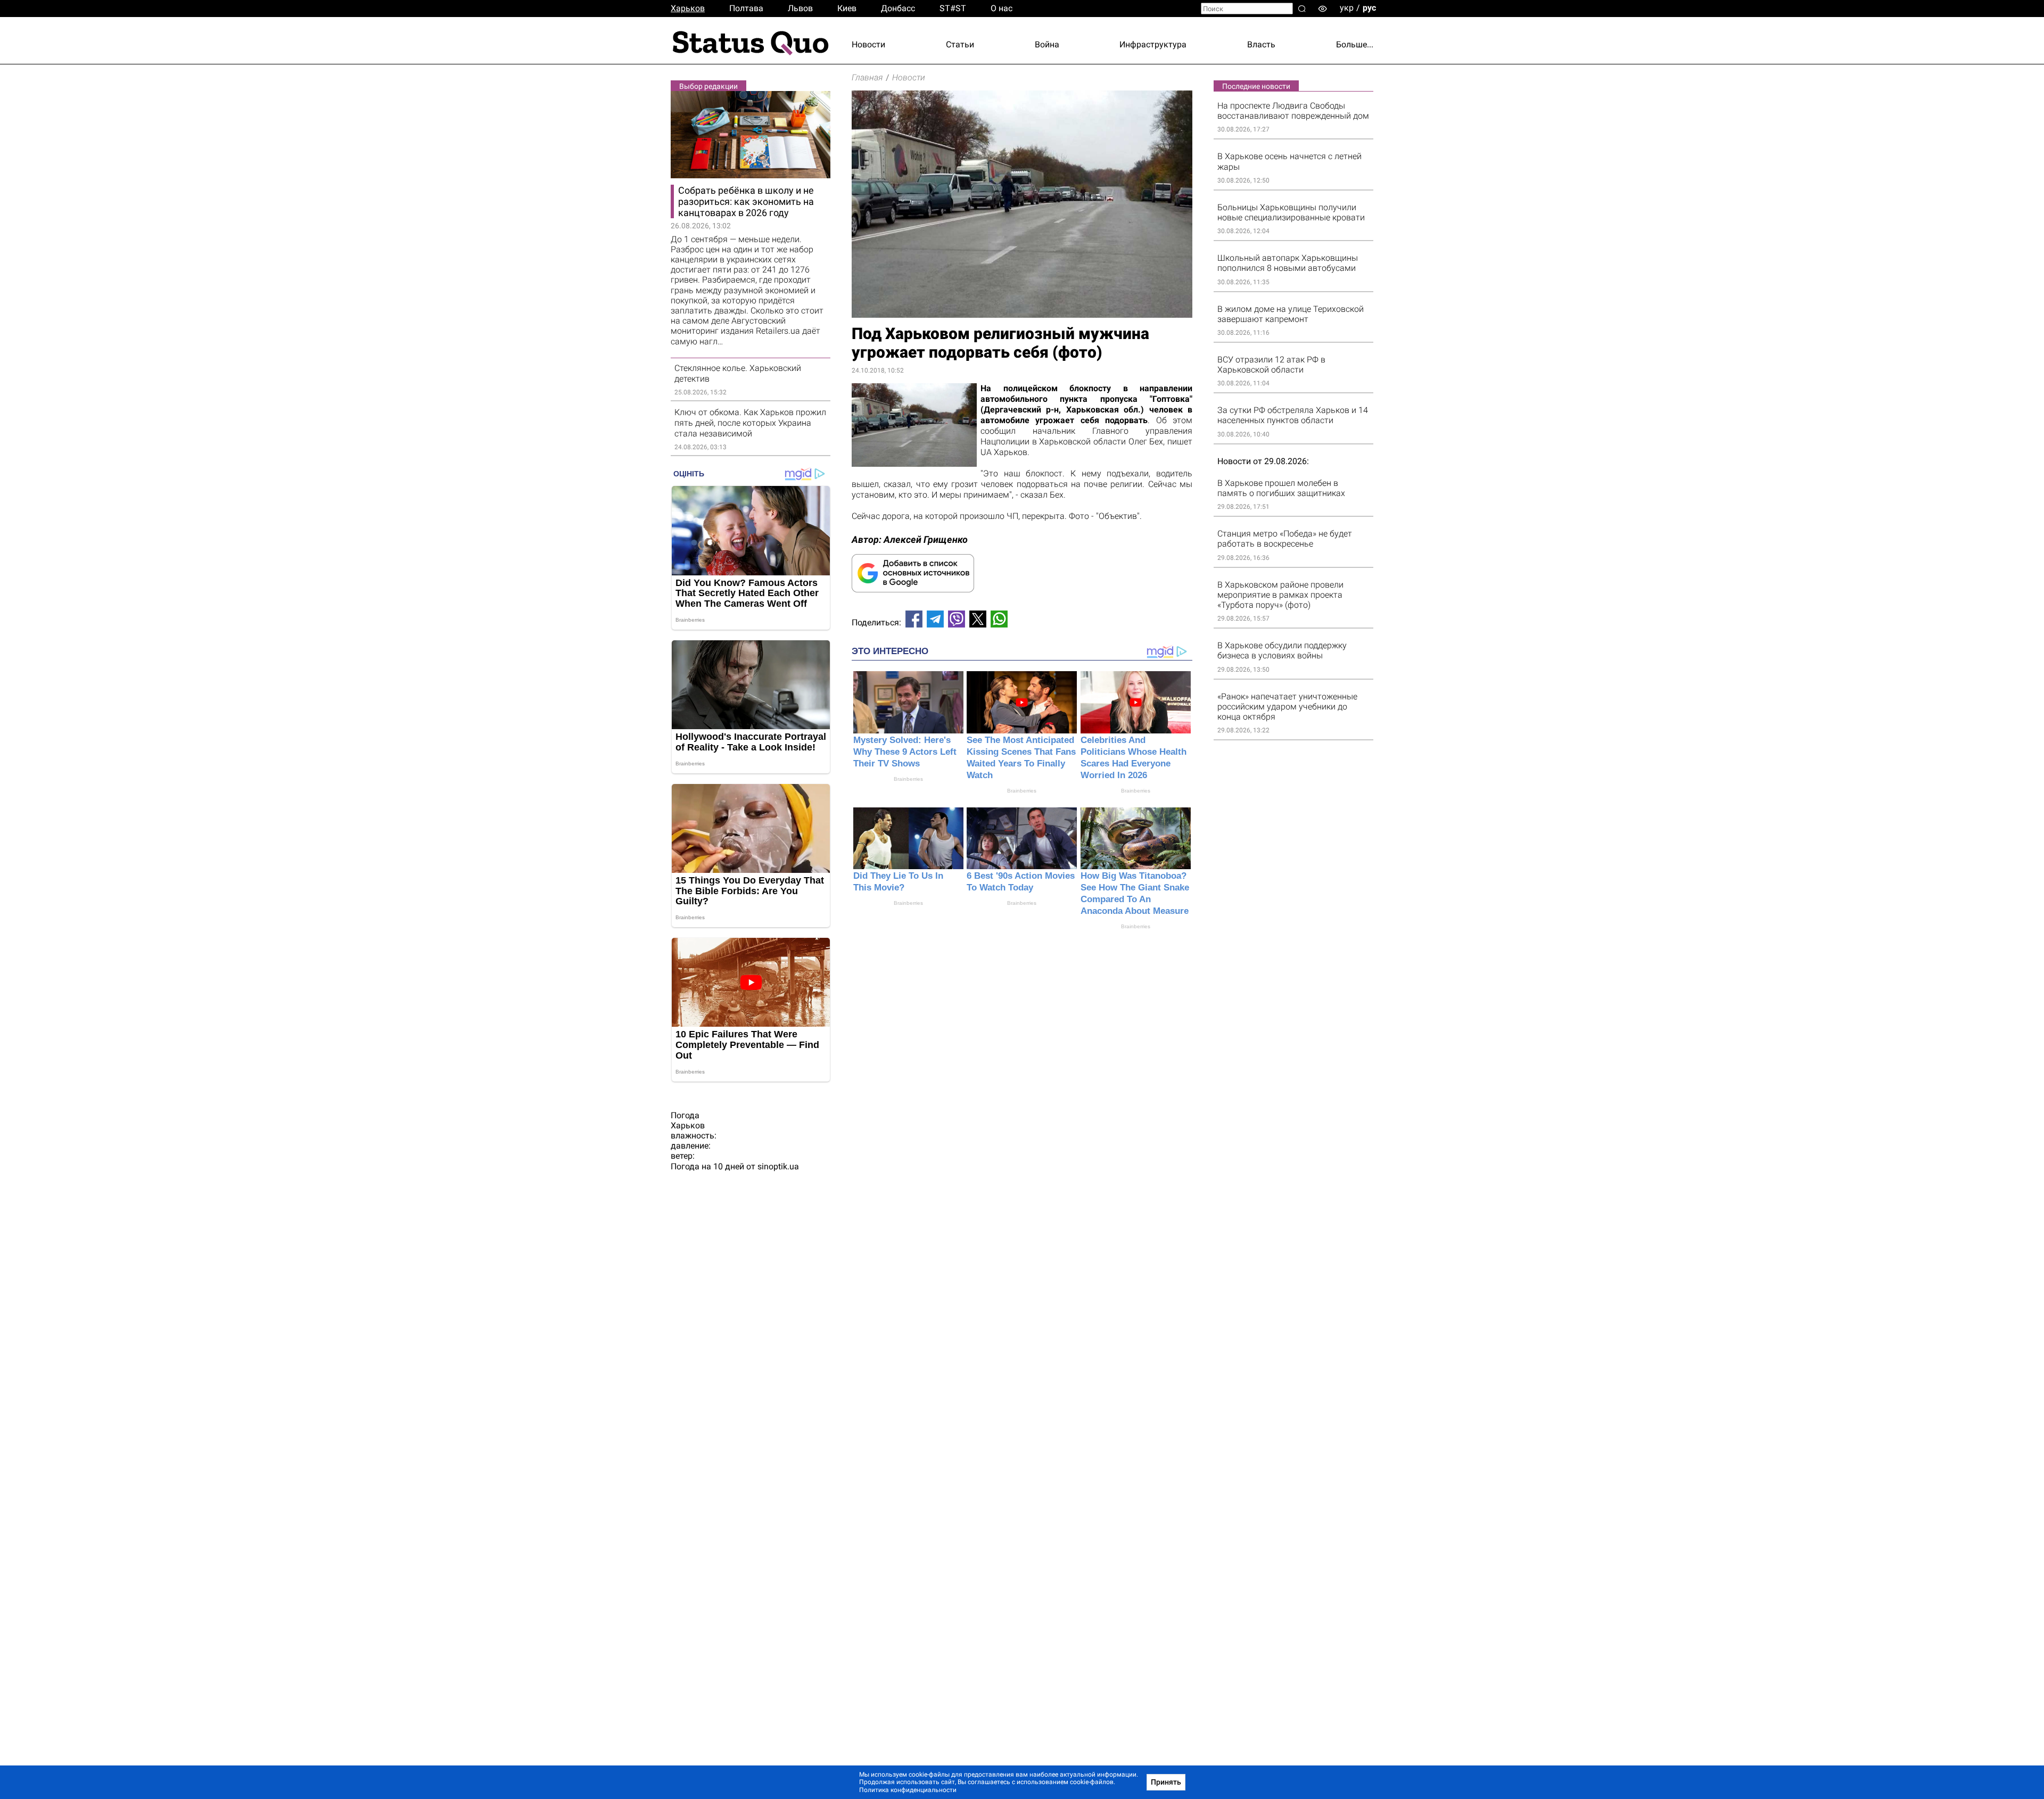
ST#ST (953, 8)
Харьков (688, 8)
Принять (1166, 1782)
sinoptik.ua (778, 1166)
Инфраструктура (1153, 44)
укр (1347, 8)
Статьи (960, 44)
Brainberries (908, 779)
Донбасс (898, 8)
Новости (868, 44)
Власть (1261, 44)
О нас (1002, 8)
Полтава (746, 8)
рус (1369, 8)
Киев (847, 8)
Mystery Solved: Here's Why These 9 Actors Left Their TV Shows (905, 752)
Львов (800, 8)
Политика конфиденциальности (908, 1790)
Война (1047, 44)
